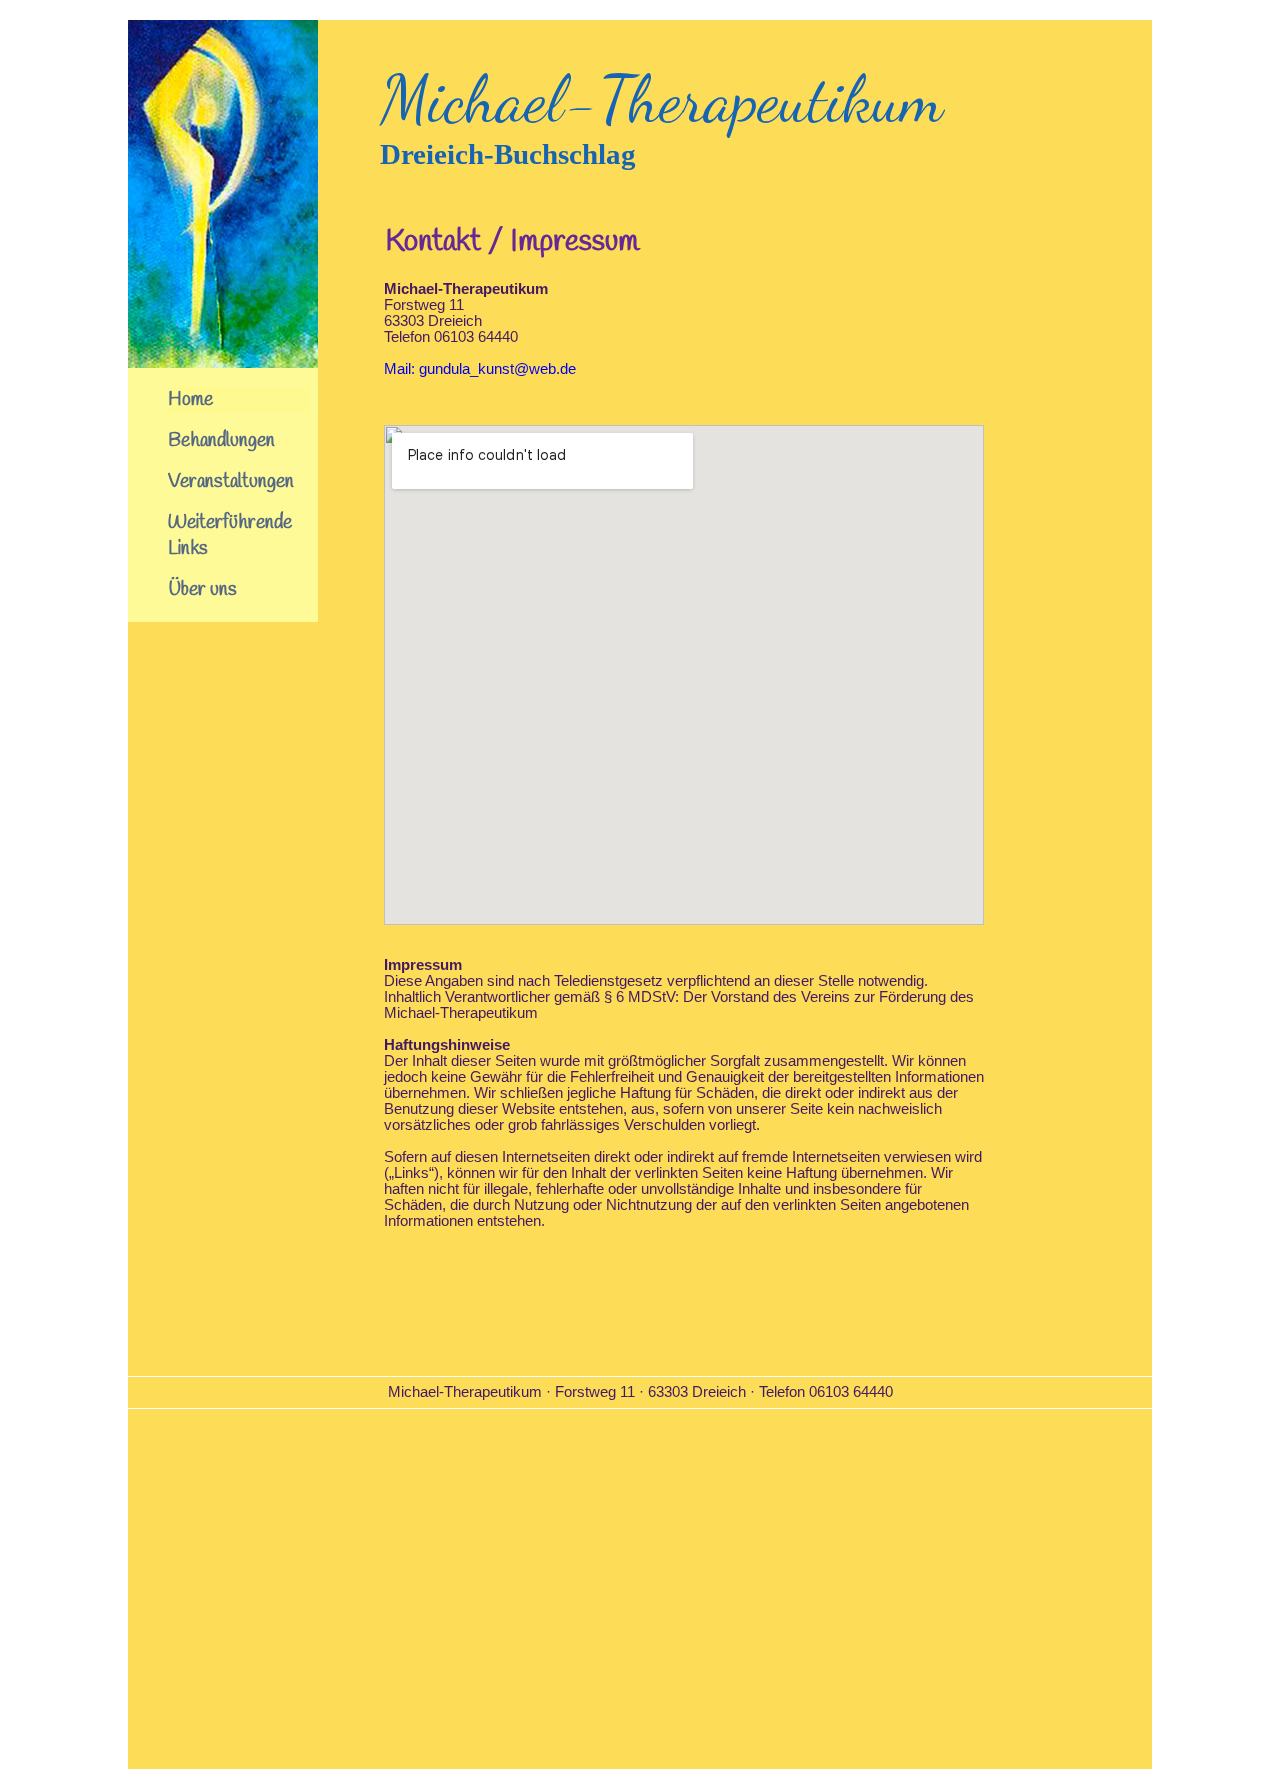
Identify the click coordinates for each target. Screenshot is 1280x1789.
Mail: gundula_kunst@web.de (480, 369)
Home (190, 400)
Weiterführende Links (230, 536)
